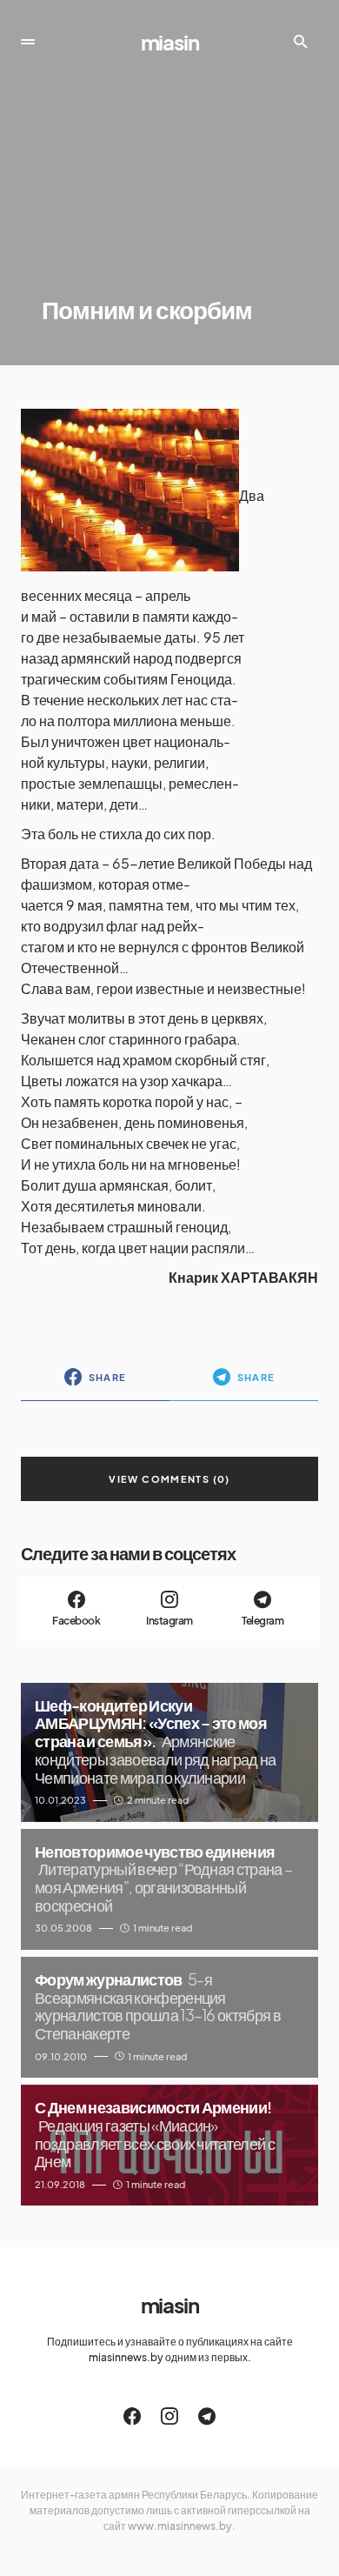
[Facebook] (132, 2416)
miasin (170, 42)
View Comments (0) (169, 1479)
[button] (28, 42)
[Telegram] (207, 2416)
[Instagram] (169, 2416)
